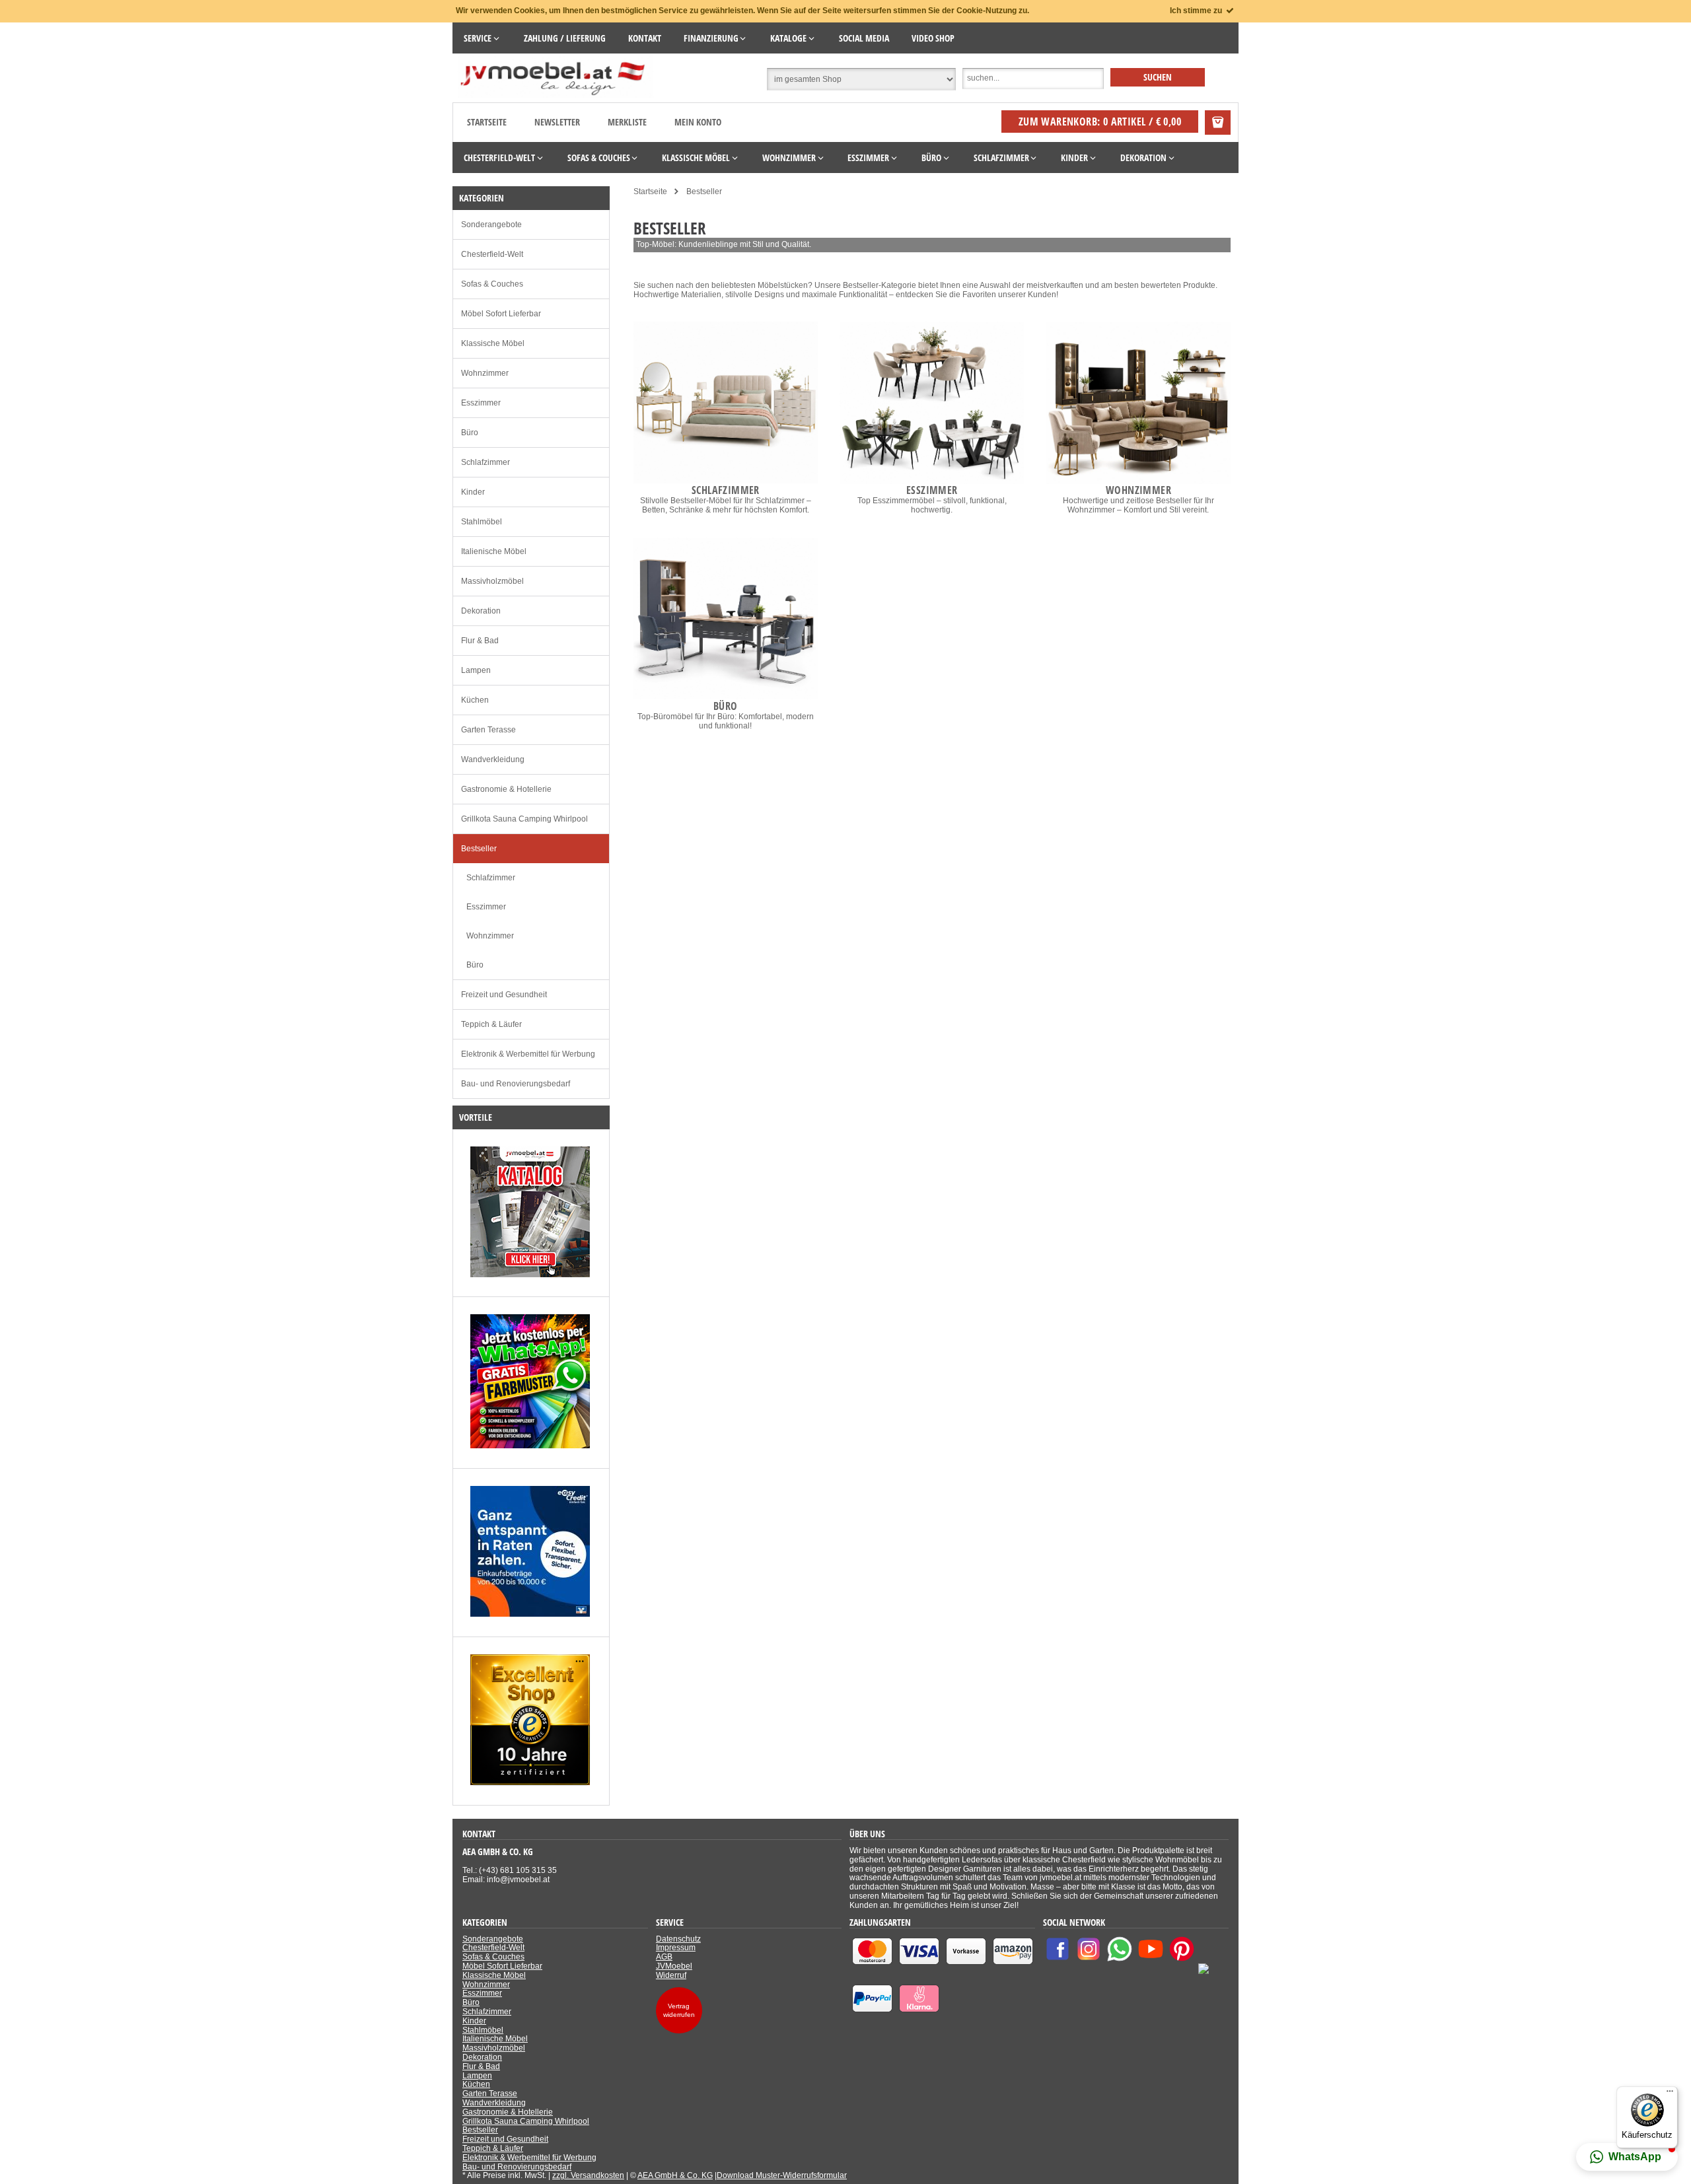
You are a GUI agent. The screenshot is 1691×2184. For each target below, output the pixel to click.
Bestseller (479, 849)
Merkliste (627, 122)
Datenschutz (678, 1939)
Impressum (676, 1948)
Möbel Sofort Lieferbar (501, 314)
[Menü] (1670, 2094)
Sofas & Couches (492, 284)
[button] (1627, 2157)
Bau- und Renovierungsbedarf (516, 1084)
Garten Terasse (488, 730)
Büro (470, 433)
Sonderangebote (491, 225)
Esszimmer (481, 403)
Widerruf (671, 1975)
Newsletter (557, 122)
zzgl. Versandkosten (588, 2175)
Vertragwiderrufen (679, 2010)
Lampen (476, 670)
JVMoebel (674, 1966)
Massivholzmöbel (492, 581)
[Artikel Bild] (530, 1275)
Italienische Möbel (494, 551)
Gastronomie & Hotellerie (506, 789)
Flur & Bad (480, 641)
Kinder (473, 492)
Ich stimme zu (1197, 11)
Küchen (475, 700)
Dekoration (481, 611)
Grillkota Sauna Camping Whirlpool (524, 819)
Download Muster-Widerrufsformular (782, 2175)
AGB (664, 1957)
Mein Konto (698, 122)
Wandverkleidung (493, 759)
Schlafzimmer (486, 462)
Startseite (487, 122)
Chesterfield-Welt (492, 254)
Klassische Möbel (493, 343)
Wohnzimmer (485, 373)
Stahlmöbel (482, 522)
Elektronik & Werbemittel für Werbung (528, 1054)
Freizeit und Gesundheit (504, 995)
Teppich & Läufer (491, 1024)
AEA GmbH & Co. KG (675, 2175)
